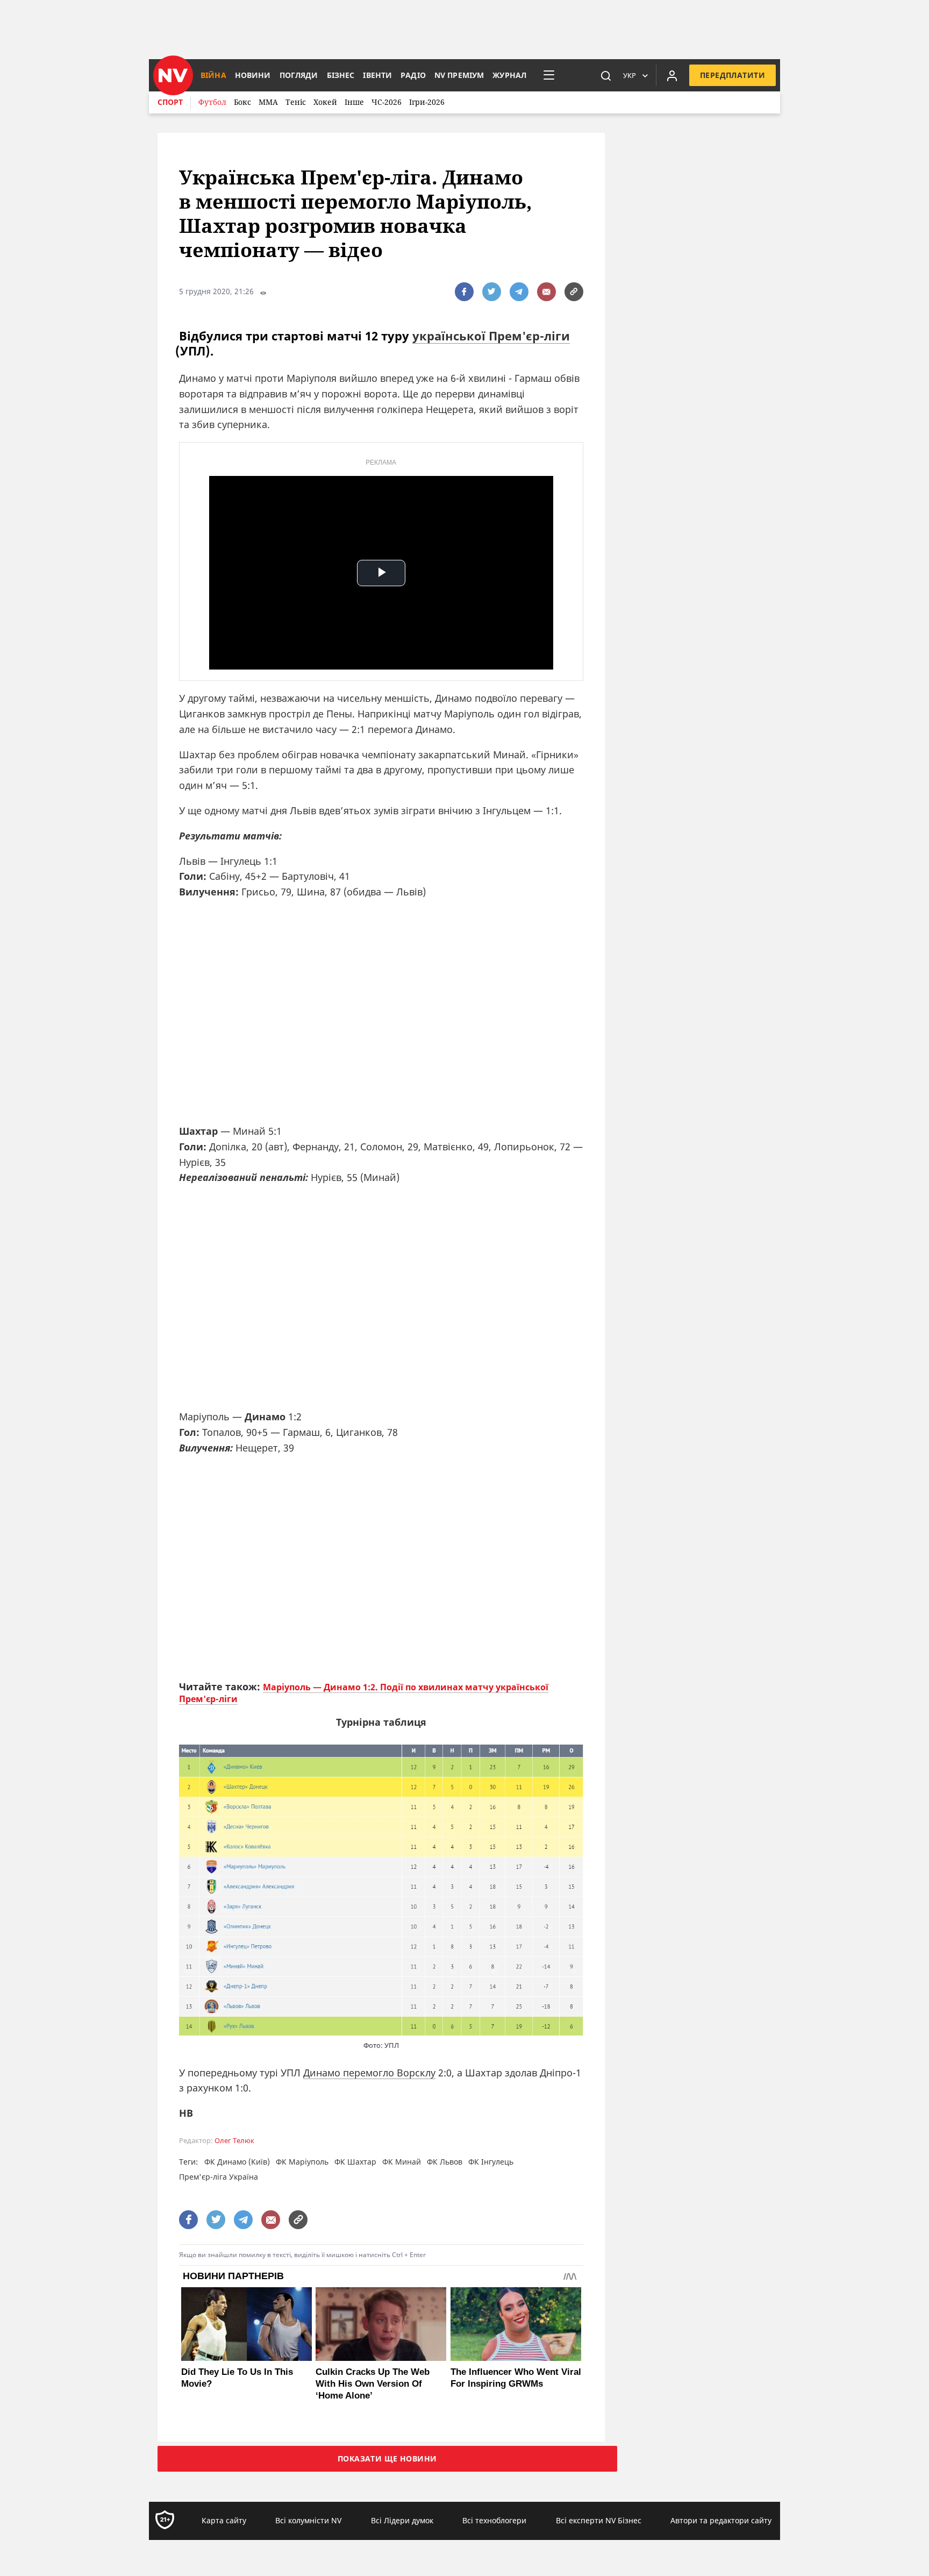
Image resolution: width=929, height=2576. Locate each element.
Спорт (170, 102)
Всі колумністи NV (308, 2520)
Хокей (325, 102)
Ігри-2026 (427, 102)
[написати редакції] (546, 292)
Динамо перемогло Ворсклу (369, 2073)
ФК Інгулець (491, 2162)
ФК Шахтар (355, 2162)
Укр (630, 75)
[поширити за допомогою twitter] (492, 292)
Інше (354, 102)
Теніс (296, 102)
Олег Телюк (234, 2141)
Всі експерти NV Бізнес (599, 2520)
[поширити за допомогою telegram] (519, 292)
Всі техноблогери (494, 2520)
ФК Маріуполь (302, 2162)
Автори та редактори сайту (721, 2520)
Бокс (242, 102)
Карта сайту (224, 2520)
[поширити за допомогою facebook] (464, 292)
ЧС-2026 (387, 102)
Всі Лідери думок (402, 2520)
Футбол (212, 102)
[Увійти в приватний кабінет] (672, 75)
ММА (268, 102)
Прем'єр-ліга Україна (219, 2177)
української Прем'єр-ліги (491, 336)
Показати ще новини (387, 2458)
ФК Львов (445, 2162)
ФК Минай (402, 2162)
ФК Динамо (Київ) (237, 2162)
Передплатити (733, 75)
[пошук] (606, 75)
